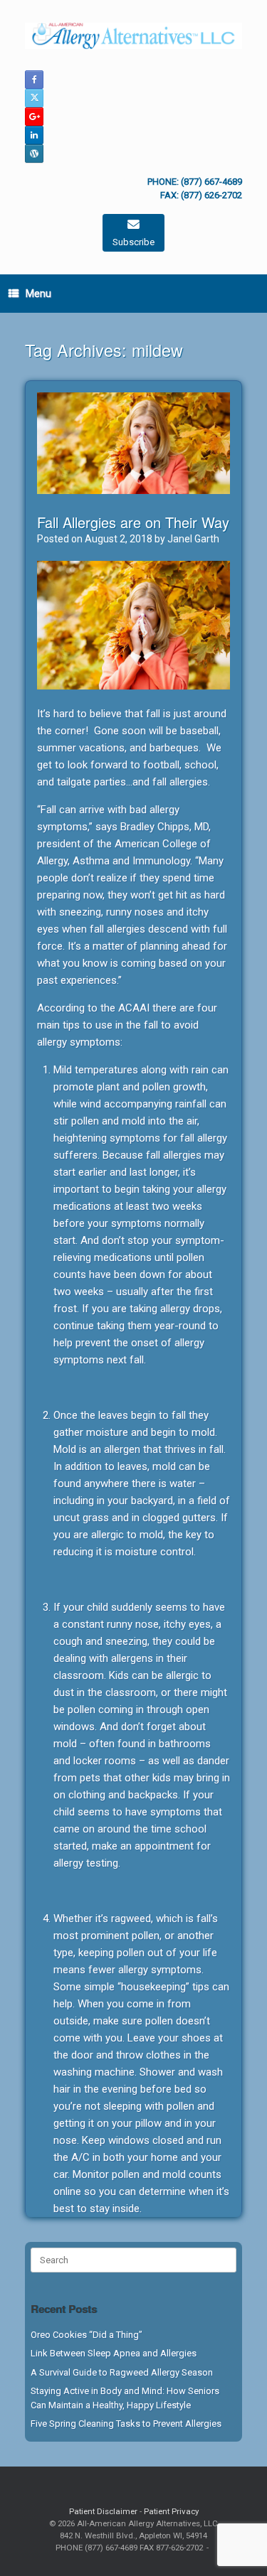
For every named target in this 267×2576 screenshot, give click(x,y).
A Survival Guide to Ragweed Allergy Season (122, 2372)
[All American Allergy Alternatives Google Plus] (34, 117)
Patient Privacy (171, 2511)
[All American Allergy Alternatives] (133, 36)
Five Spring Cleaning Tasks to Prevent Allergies (126, 2424)
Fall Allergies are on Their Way (133, 522)
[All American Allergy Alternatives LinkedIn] (34, 135)
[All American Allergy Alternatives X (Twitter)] (34, 98)
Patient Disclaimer (103, 2511)
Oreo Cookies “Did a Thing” (87, 2335)
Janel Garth (193, 539)
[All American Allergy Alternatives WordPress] (34, 154)
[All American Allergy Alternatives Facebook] (34, 80)
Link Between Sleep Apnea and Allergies (114, 2353)
